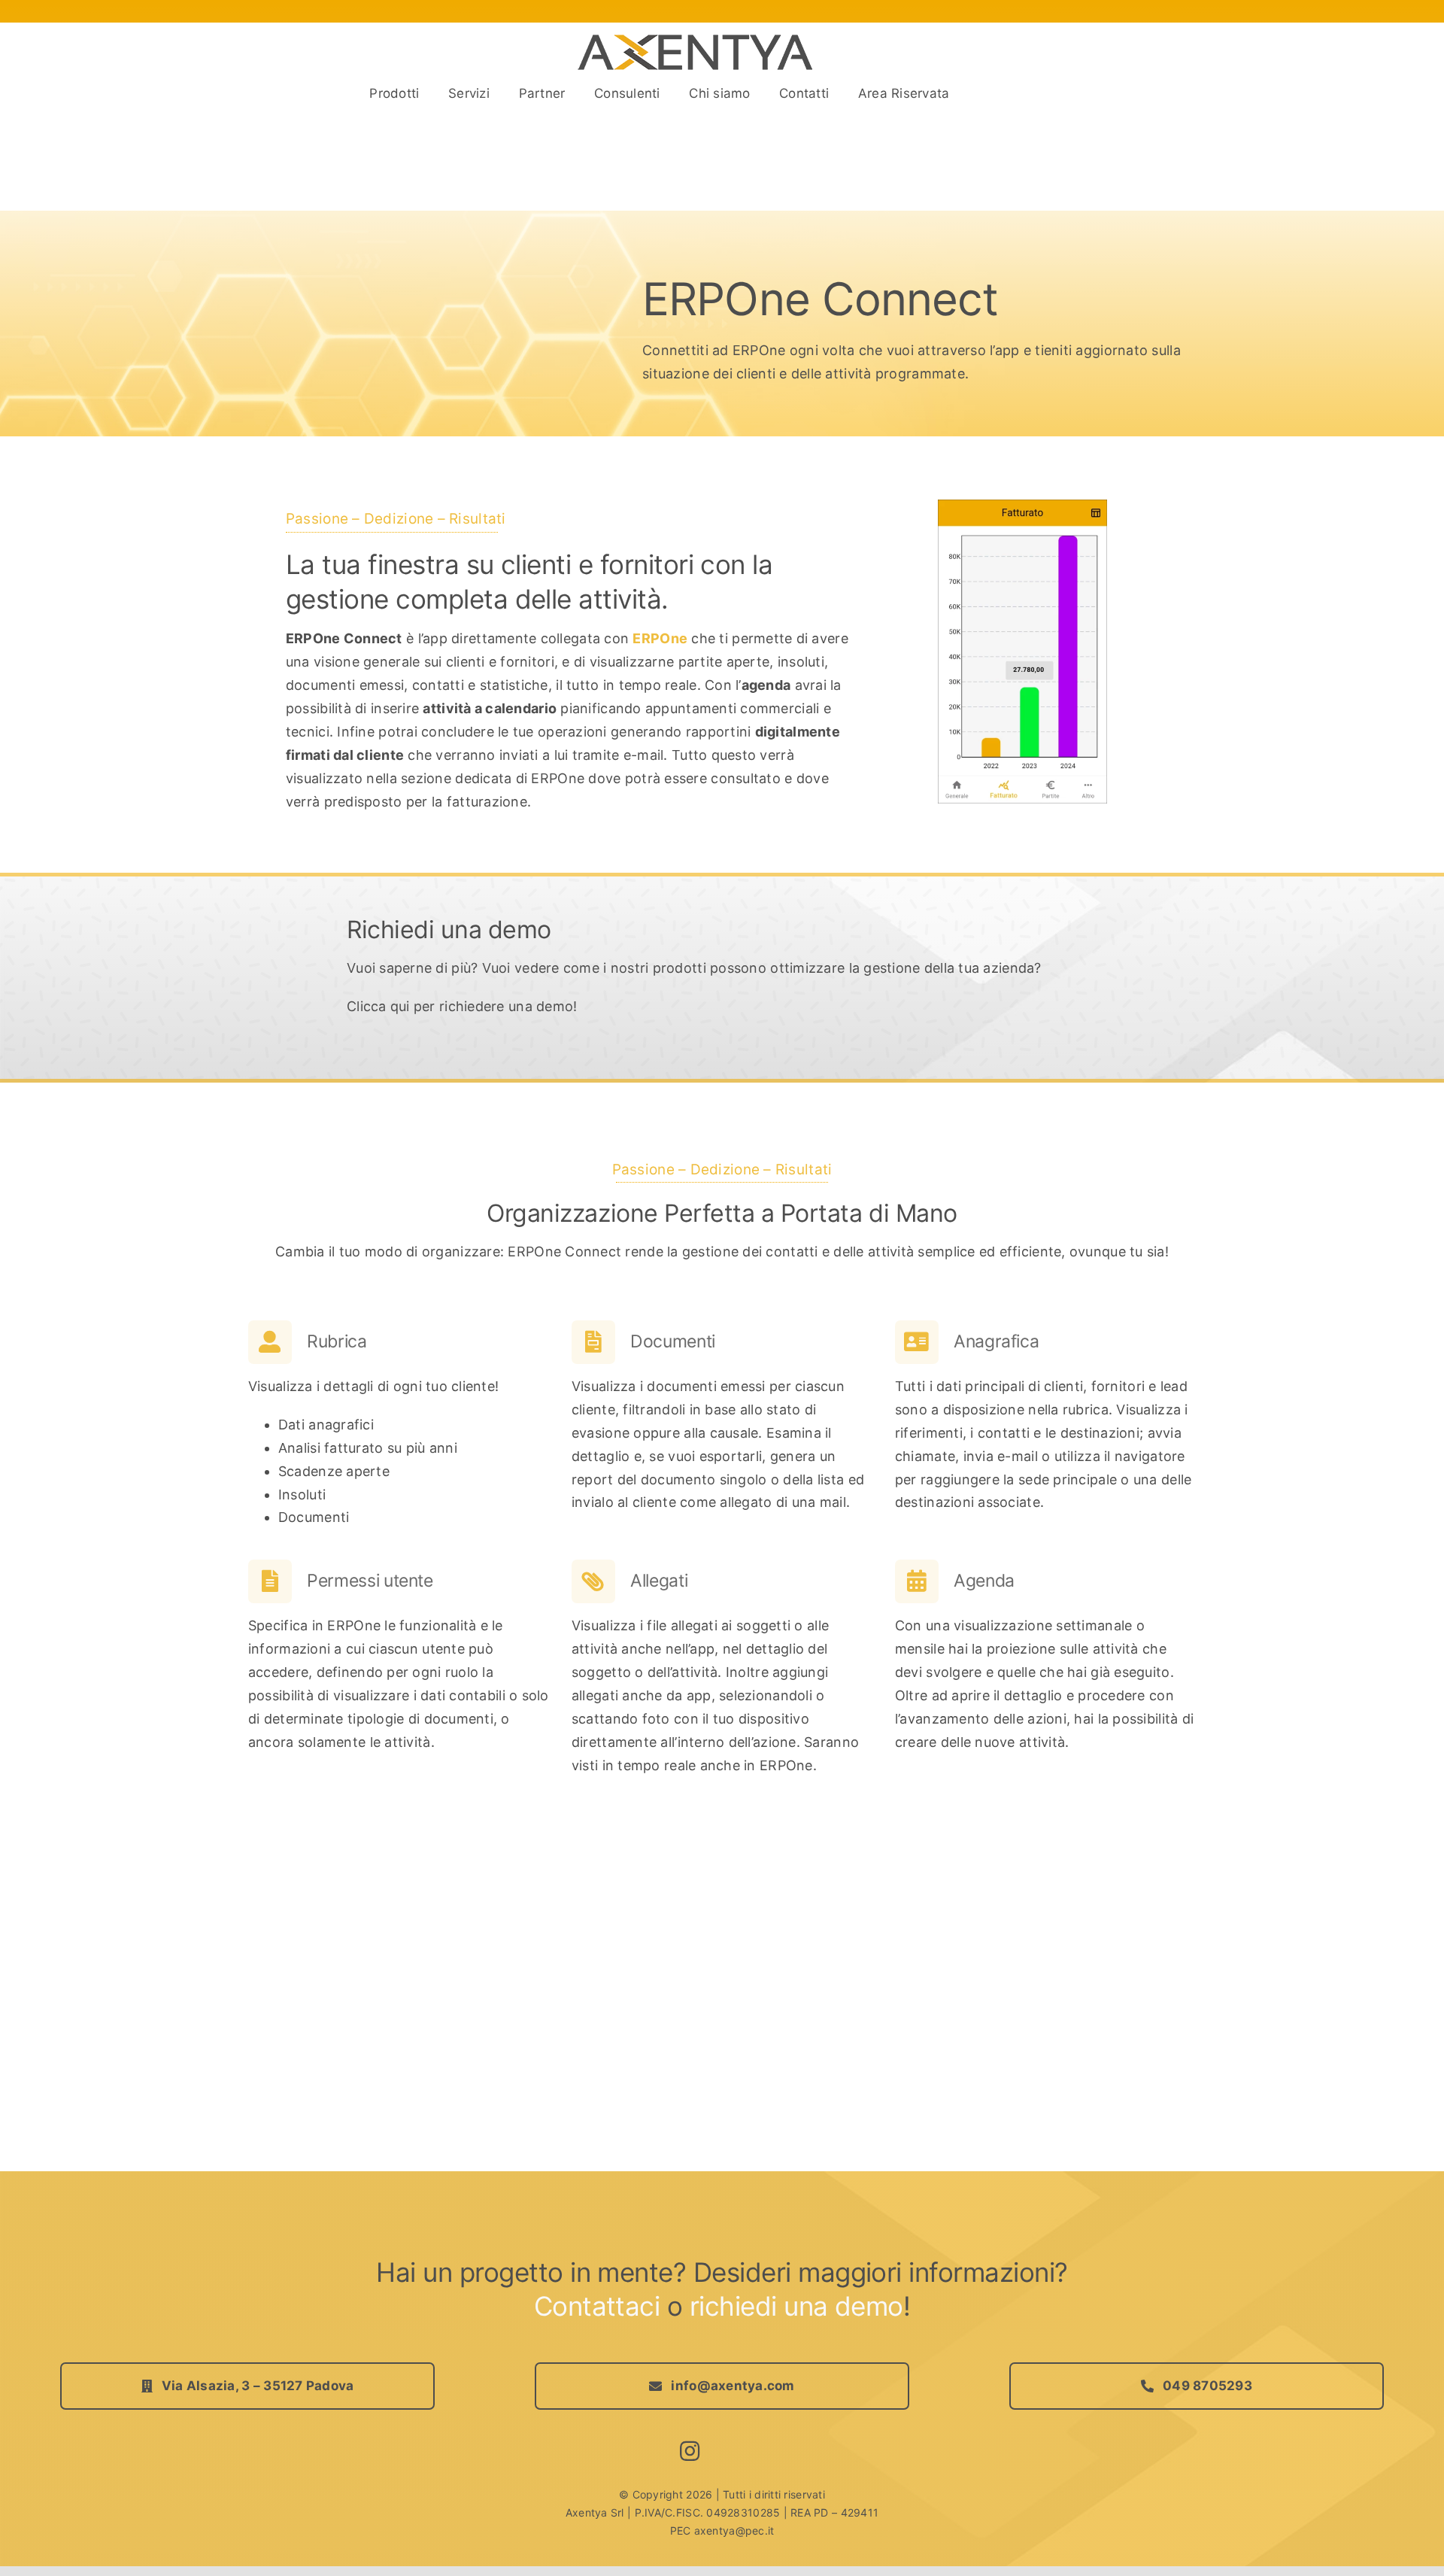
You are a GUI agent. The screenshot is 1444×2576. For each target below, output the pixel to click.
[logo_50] (696, 40)
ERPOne (660, 638)
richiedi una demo (796, 2306)
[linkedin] (755, 2452)
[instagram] (690, 2451)
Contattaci (597, 2306)
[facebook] (723, 2452)
